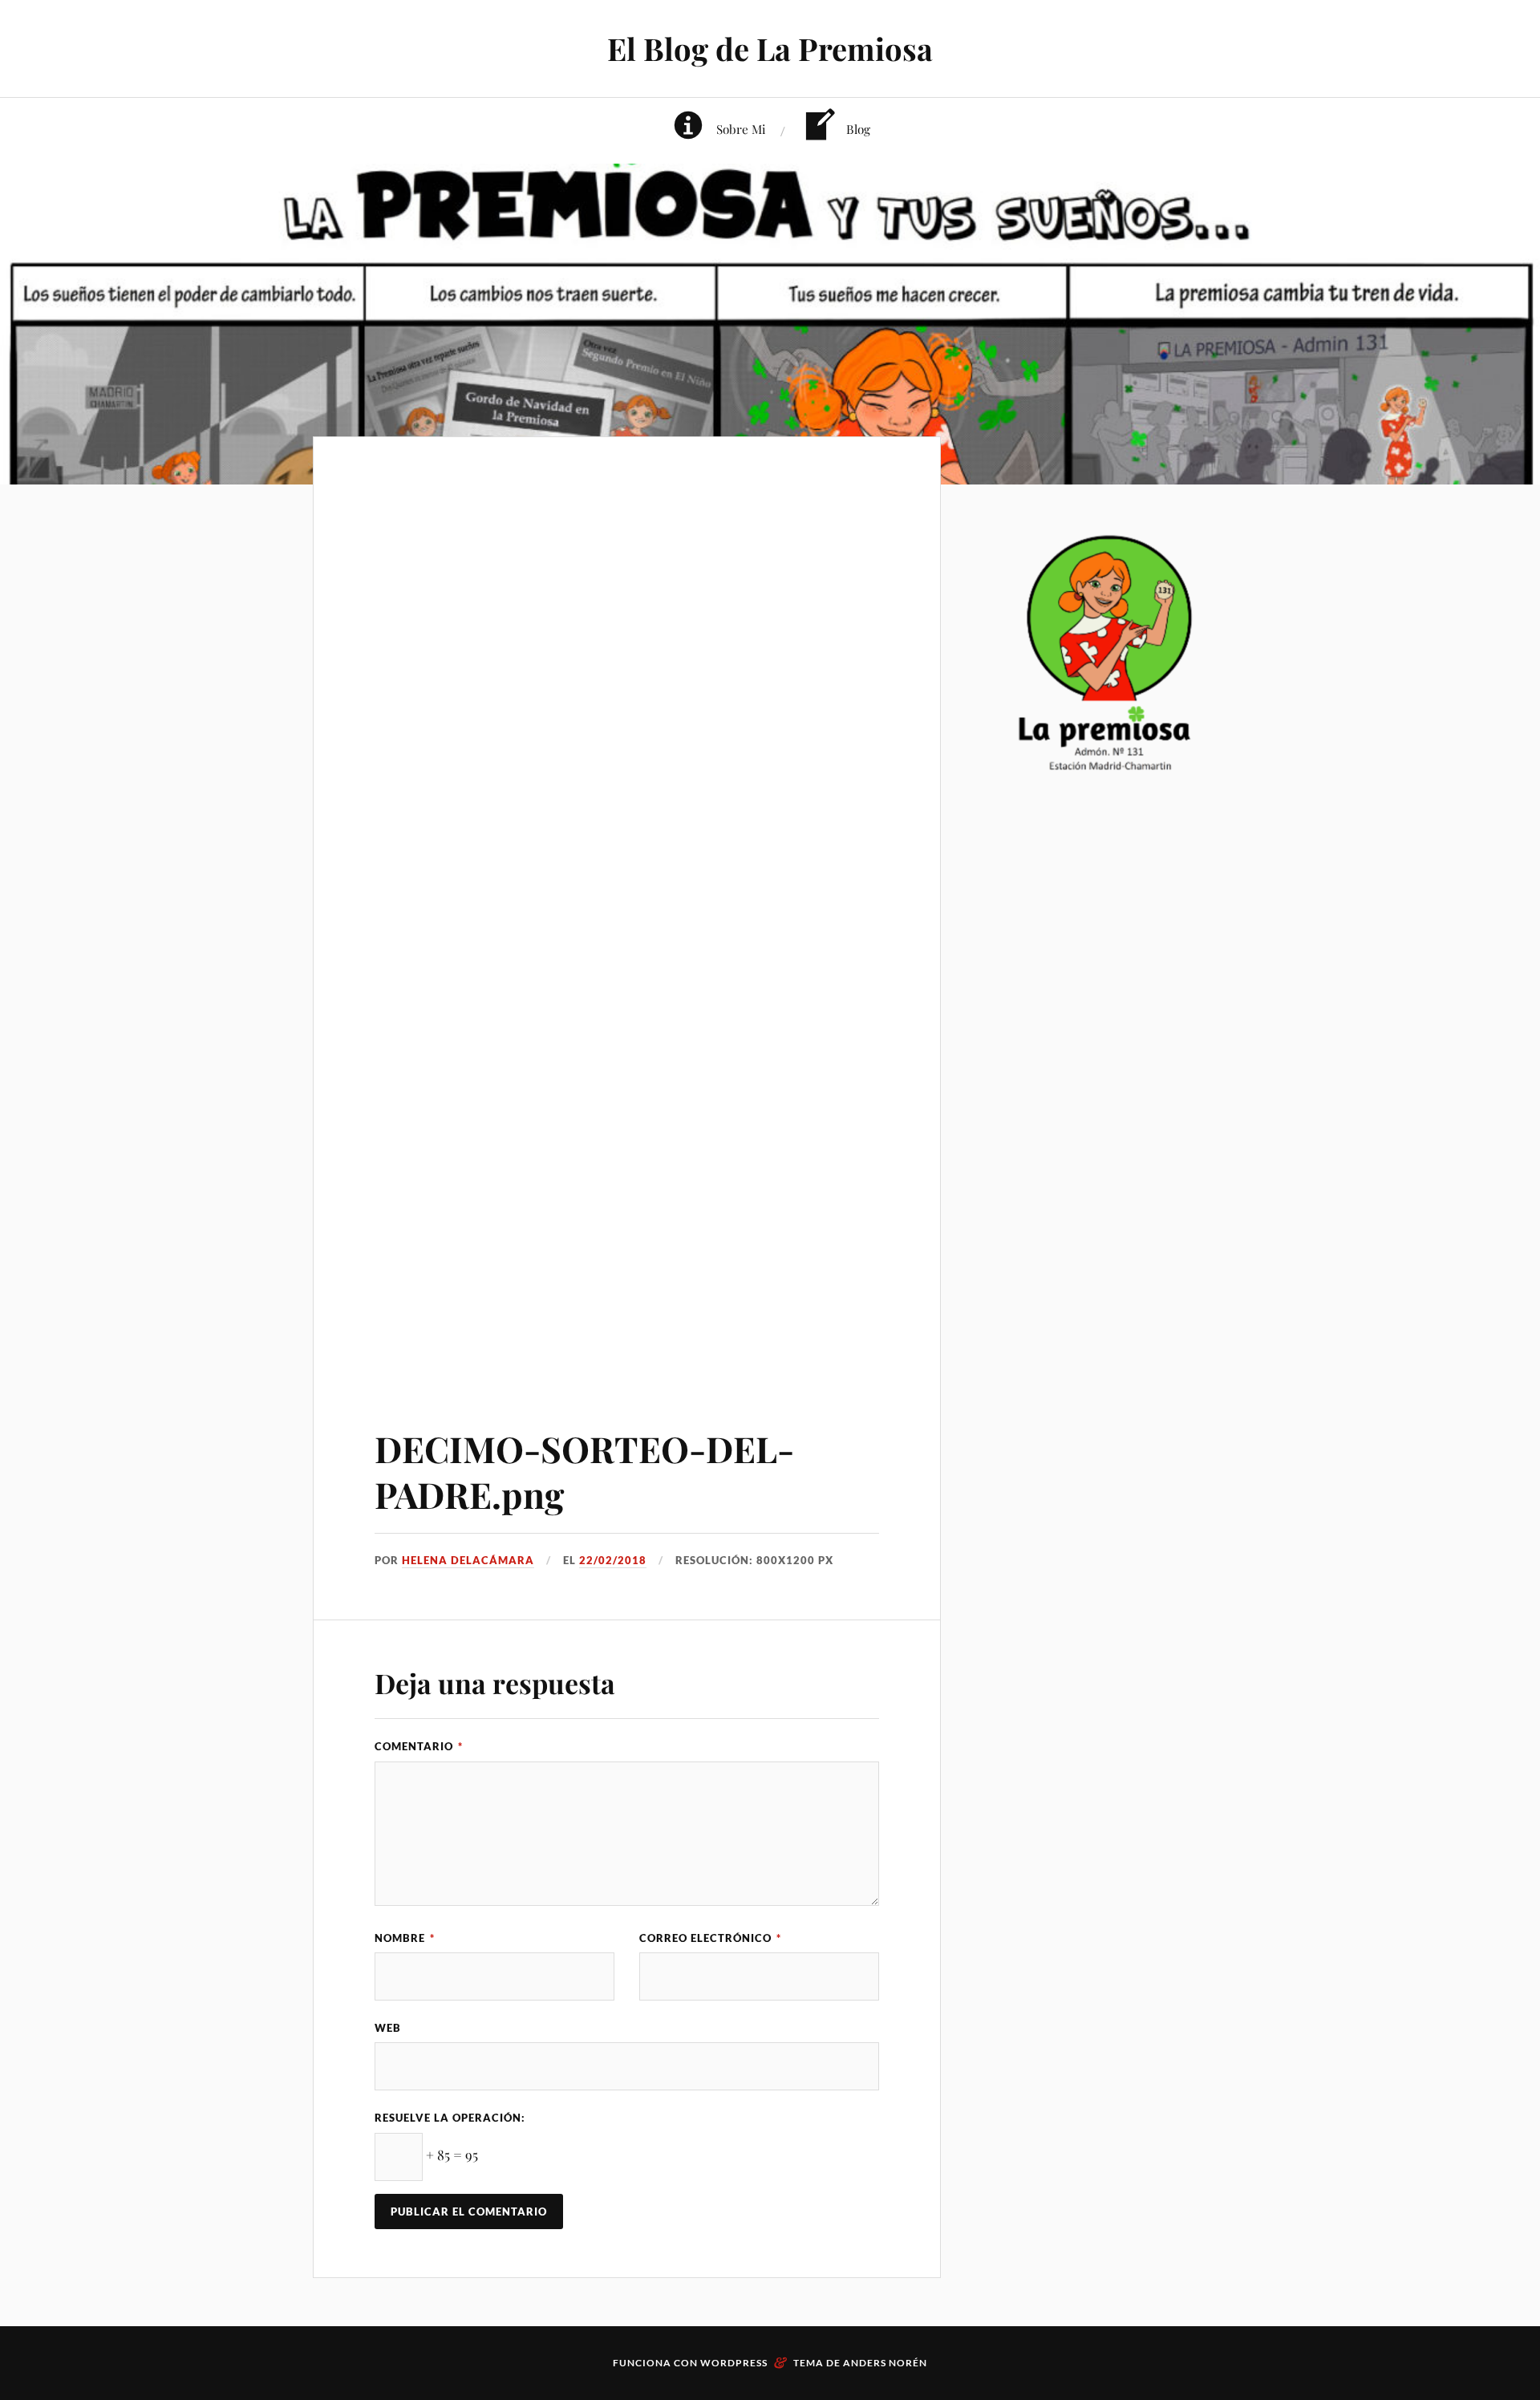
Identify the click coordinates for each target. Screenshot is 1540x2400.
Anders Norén (885, 2363)
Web (388, 2028)
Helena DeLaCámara (468, 1560)
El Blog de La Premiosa (770, 49)
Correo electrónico (710, 1938)
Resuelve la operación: (450, 2118)
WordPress (734, 2363)
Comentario (419, 1746)
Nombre (405, 1938)
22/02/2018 (613, 1560)
